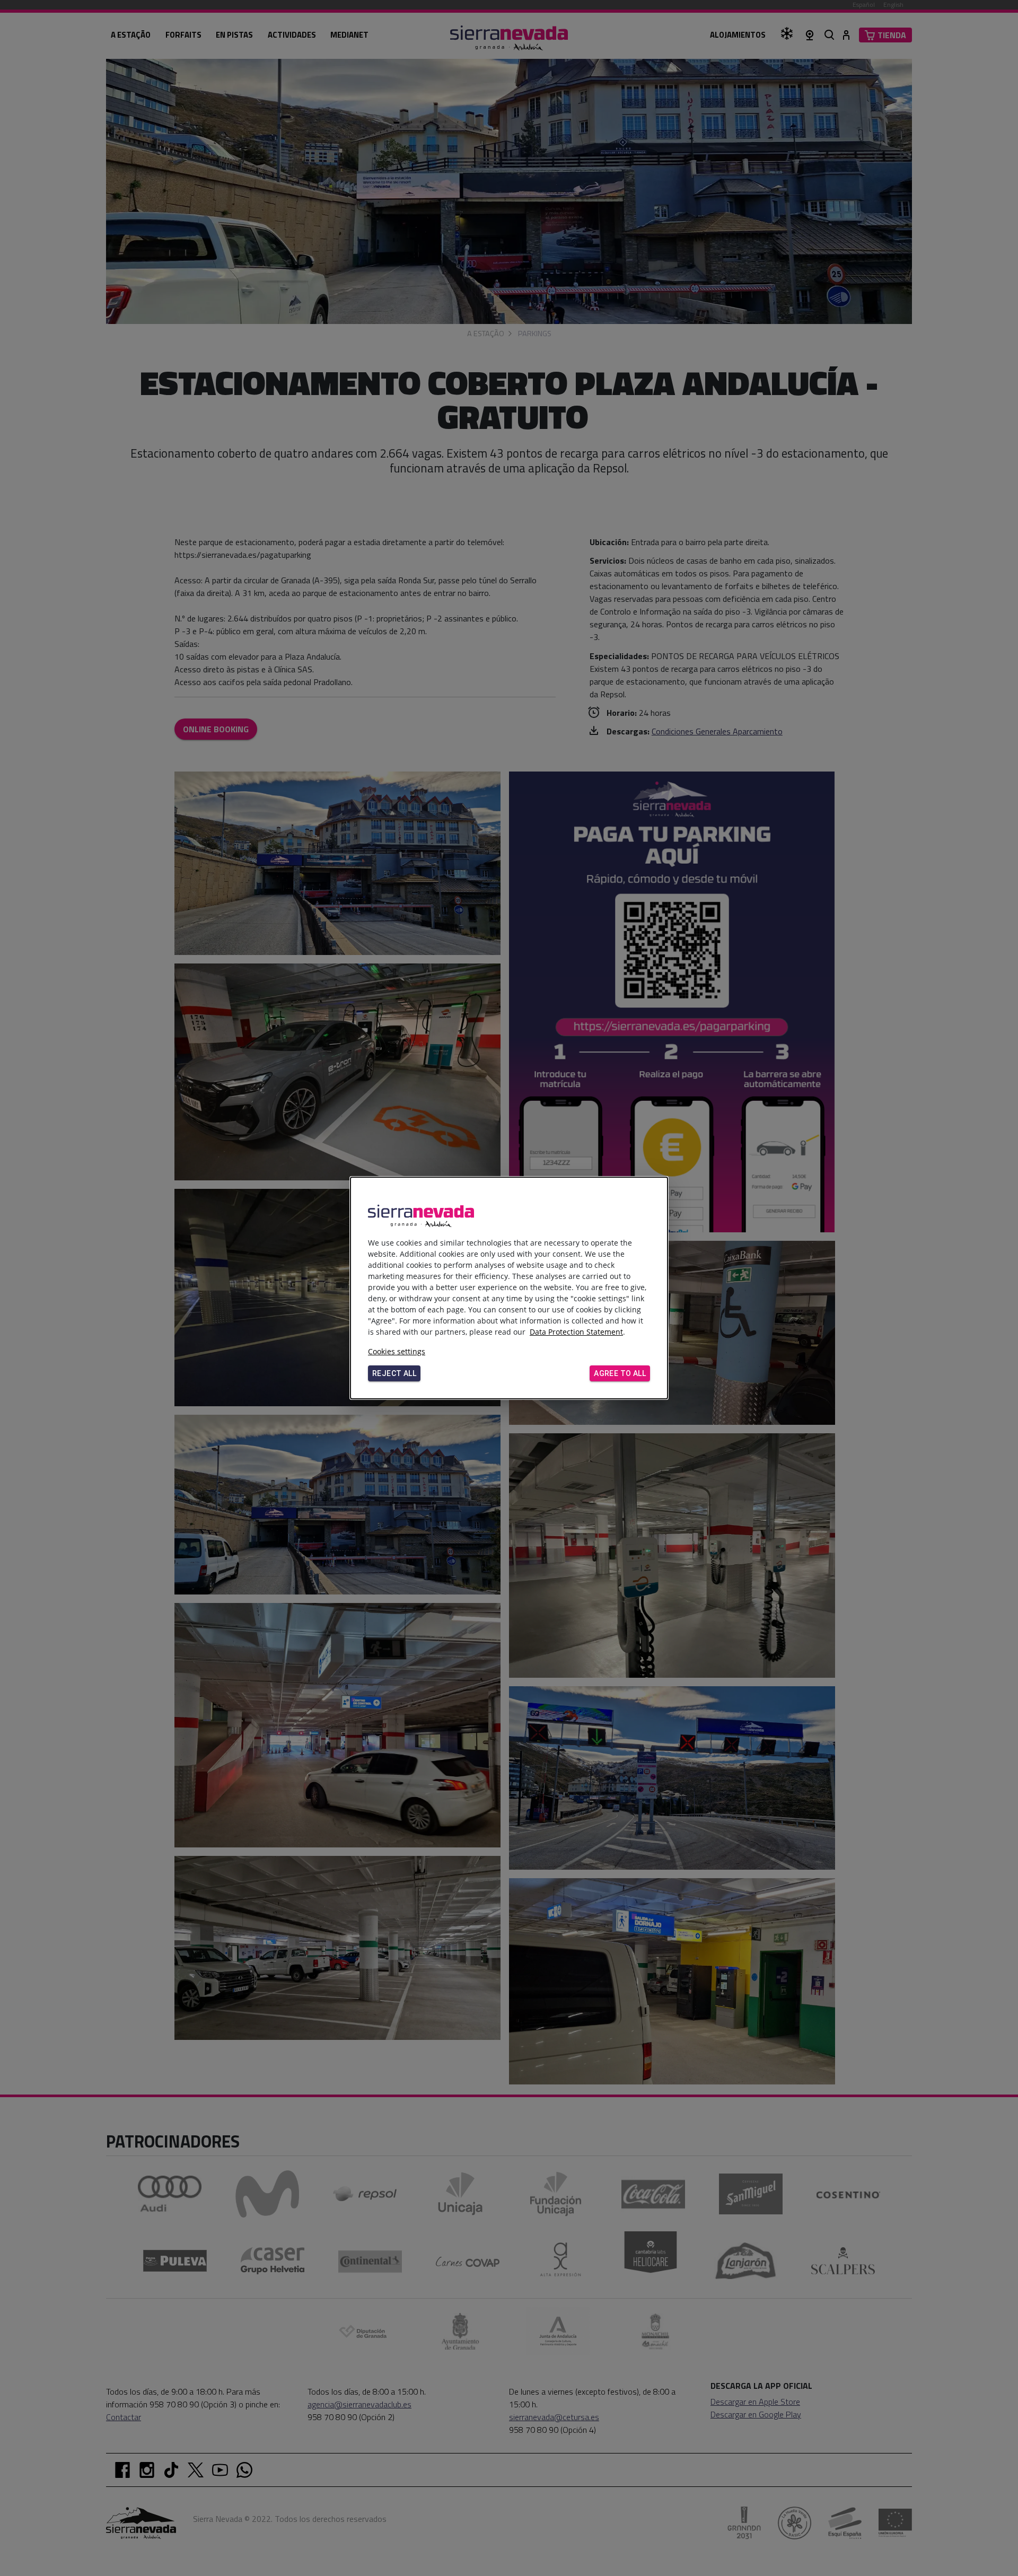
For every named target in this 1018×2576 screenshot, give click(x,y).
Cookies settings (397, 1351)
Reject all (394, 1373)
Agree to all (620, 1373)
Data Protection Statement (576, 1332)
